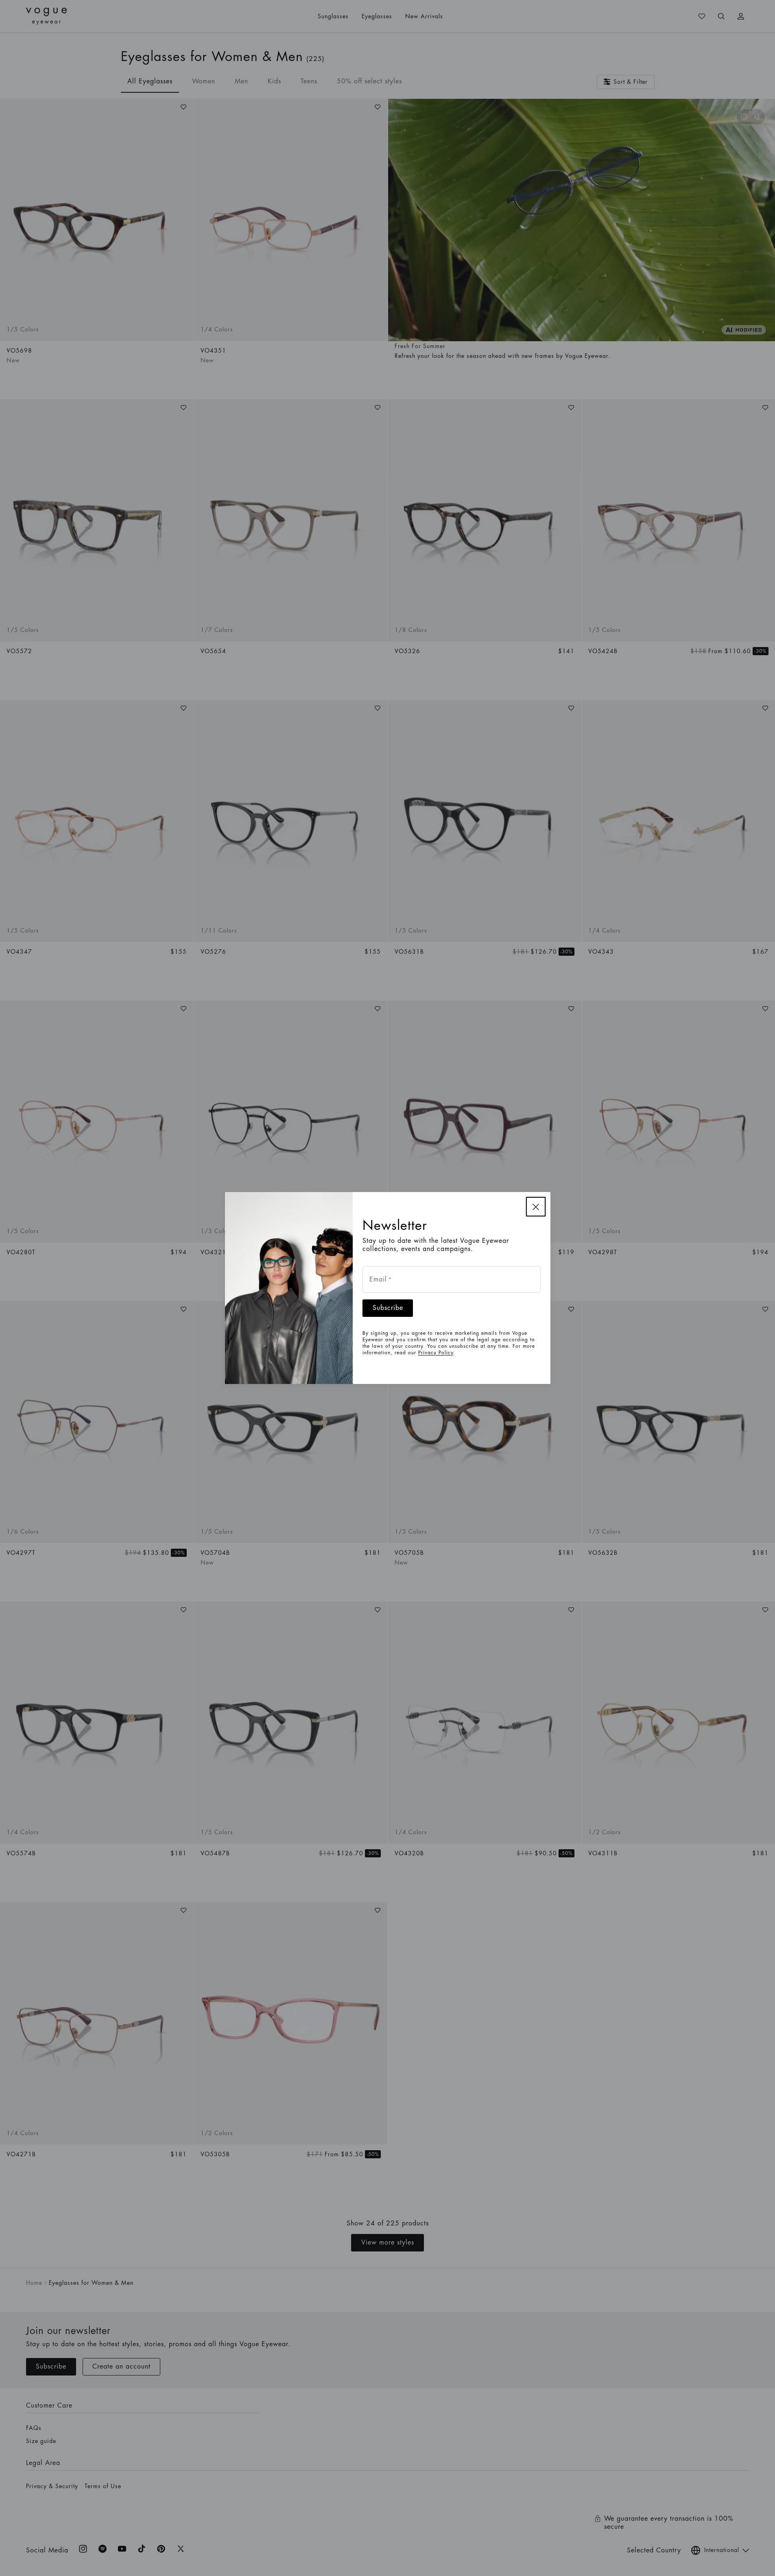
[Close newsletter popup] (536, 1207)
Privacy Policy (436, 1353)
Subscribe (388, 1308)
